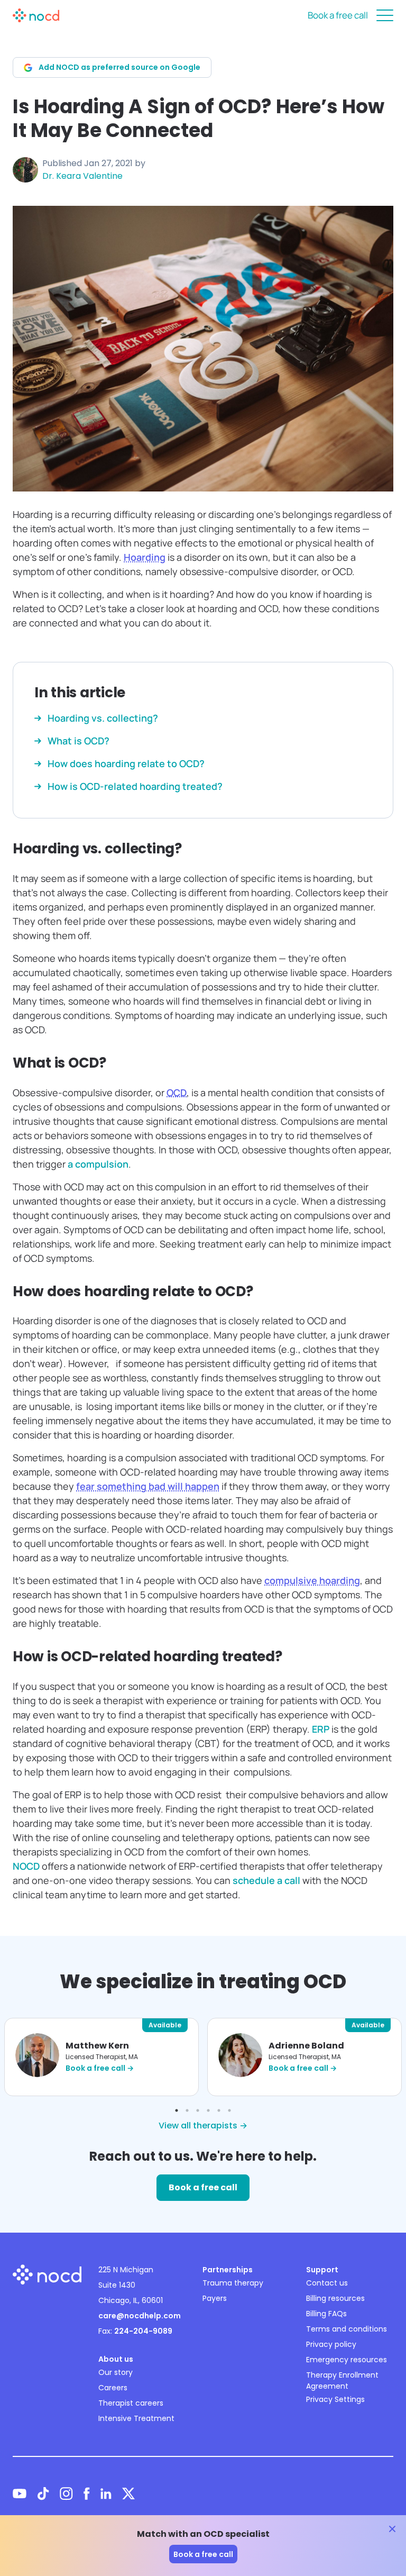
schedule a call (266, 1880)
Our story (116, 2372)
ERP (321, 1729)
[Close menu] (385, 15)
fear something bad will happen (148, 1486)
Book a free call (338, 15)
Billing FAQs (326, 2314)
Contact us (327, 2283)
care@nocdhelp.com (140, 2316)
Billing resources (335, 2298)
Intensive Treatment (136, 2418)
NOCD (26, 1866)
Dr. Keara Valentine (82, 176)
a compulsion (98, 1164)
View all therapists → (203, 2126)
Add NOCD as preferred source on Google (119, 67)
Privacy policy (331, 2344)
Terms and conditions (347, 2329)
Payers (215, 2298)
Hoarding (145, 557)
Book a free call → (100, 2068)
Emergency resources (347, 2360)
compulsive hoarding (312, 1580)
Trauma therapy (233, 2283)
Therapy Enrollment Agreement (342, 2381)
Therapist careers (131, 2403)
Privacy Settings (335, 2399)
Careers (113, 2388)
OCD (177, 1093)
